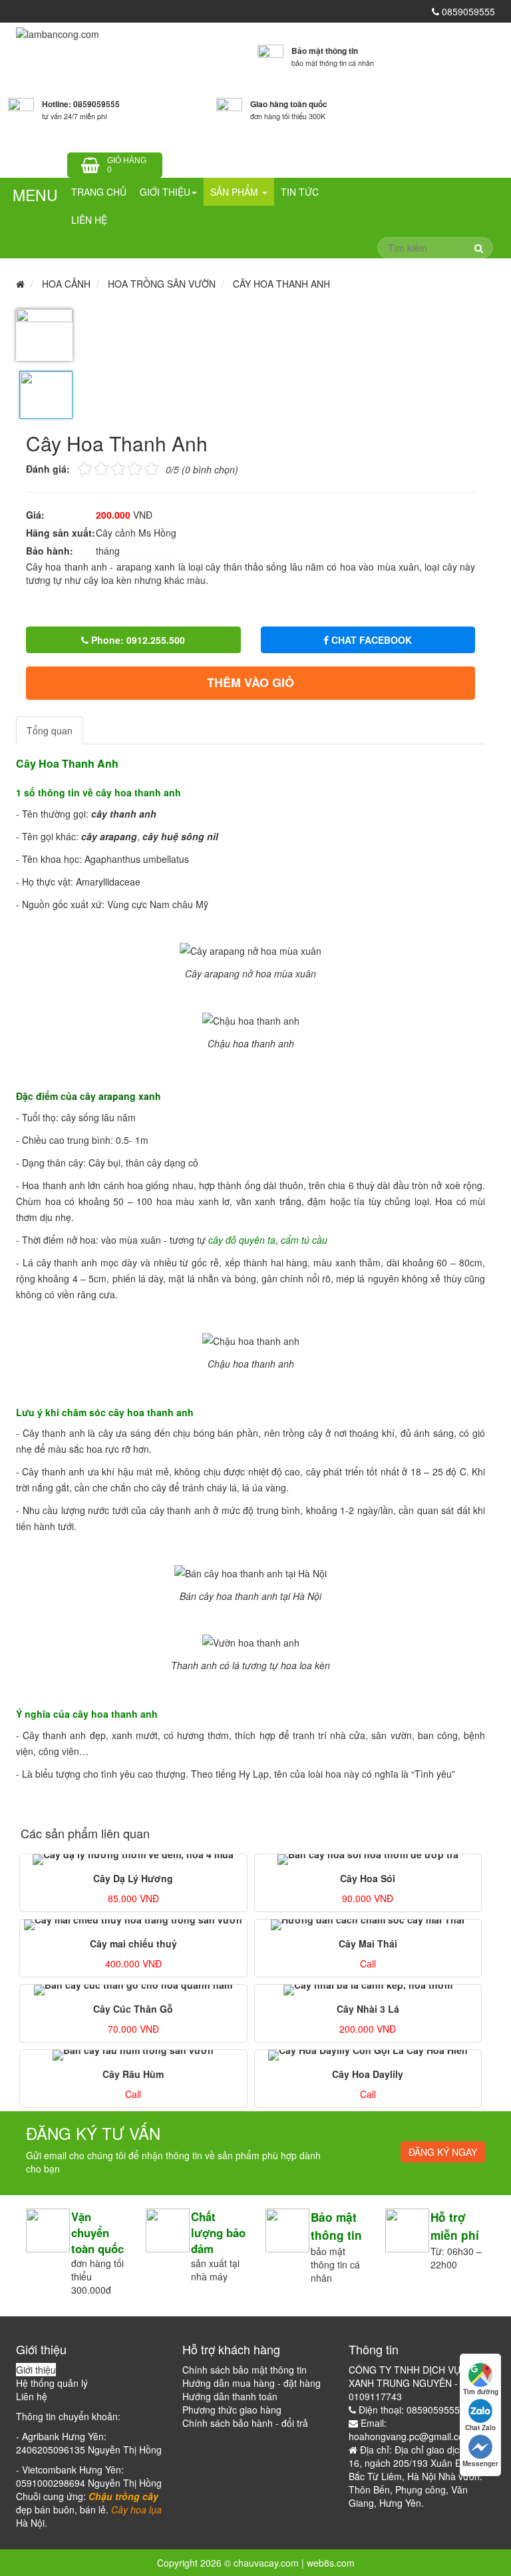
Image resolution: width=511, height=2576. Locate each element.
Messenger (480, 2463)
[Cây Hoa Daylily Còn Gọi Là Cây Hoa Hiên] (368, 2055)
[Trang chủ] (58, 33)
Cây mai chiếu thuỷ (133, 1943)
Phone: (137, 640)
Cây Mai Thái (368, 1943)
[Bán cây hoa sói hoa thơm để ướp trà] (368, 1860)
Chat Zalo (480, 2428)
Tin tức (300, 192)
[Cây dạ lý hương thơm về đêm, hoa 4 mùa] (133, 1860)
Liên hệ (89, 220)
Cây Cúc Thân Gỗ (133, 2009)
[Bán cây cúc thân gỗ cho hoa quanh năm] (133, 1990)
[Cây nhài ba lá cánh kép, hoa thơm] (368, 1990)
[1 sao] (85, 468)
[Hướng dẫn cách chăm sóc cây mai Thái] (368, 1925)
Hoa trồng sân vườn (162, 284)
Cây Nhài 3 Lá (368, 2009)
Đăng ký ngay (443, 2152)
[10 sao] (78, 468)
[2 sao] (93, 468)
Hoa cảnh (66, 284)
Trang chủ (99, 192)
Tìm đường (481, 2392)
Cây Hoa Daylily (368, 2074)
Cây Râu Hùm (133, 2074)
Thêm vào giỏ (251, 682)
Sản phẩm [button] (236, 192)
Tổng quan (50, 730)
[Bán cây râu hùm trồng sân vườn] (133, 2055)
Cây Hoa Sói (368, 1878)
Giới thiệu (165, 192)
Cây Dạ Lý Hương (133, 1878)
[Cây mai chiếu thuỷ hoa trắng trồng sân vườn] (133, 1925)
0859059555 (467, 11)
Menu (35, 195)
